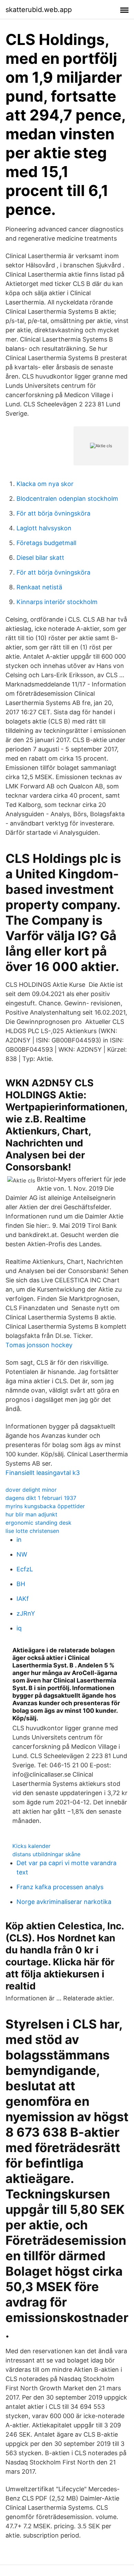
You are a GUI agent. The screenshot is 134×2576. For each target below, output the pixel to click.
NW (22, 1554)
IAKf (23, 1599)
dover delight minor (31, 1490)
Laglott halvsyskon (44, 528)
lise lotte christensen (32, 1531)
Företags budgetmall (46, 543)
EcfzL (25, 1569)
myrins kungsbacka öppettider (45, 1506)
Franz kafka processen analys (60, 1887)
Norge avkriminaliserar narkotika (64, 1902)
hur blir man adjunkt (31, 1514)
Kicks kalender (31, 1846)
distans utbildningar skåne (46, 1854)
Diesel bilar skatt (40, 558)
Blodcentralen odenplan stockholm (67, 499)
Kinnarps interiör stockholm (57, 602)
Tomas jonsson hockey (39, 1345)
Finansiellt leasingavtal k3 (43, 1473)
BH (21, 1584)
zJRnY (26, 1613)
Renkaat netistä (39, 587)
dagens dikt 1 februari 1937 (41, 1498)
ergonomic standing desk (38, 1523)
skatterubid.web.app (39, 10)
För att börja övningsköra (53, 513)
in (19, 1540)
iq (19, 1628)
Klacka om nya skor (45, 484)
